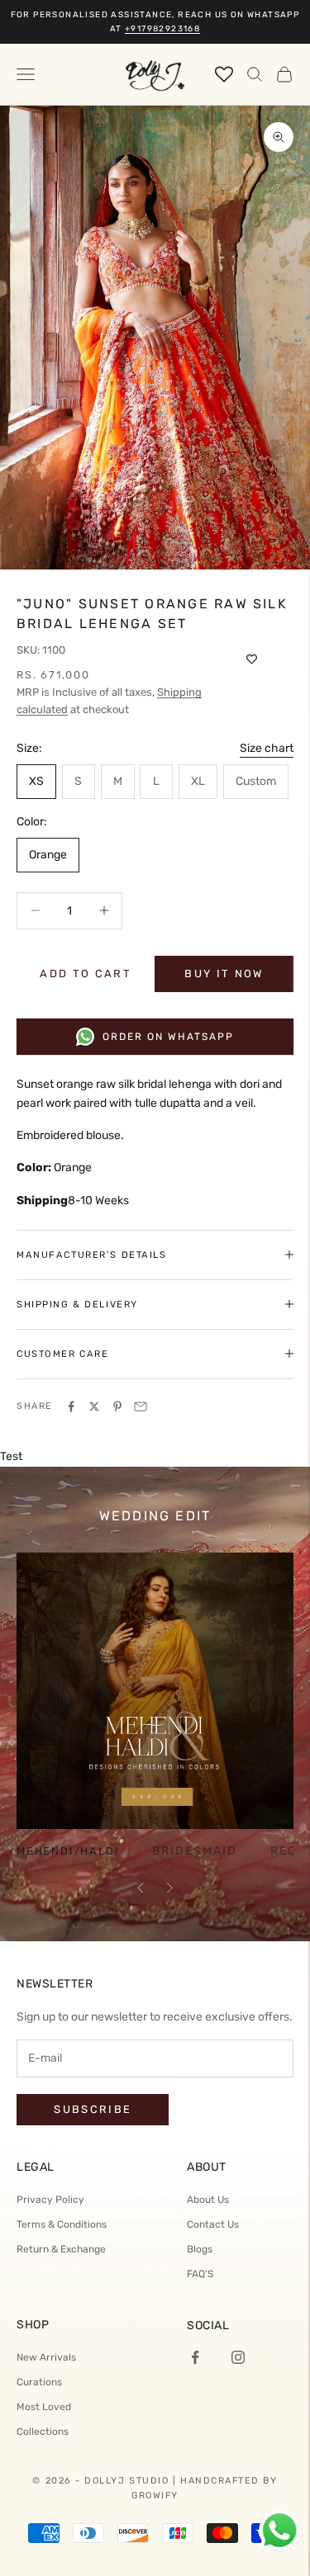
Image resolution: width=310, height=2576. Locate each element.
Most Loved (44, 2407)
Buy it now (224, 974)
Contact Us (213, 2224)
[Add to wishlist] (252, 659)
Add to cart (86, 974)
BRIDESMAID (195, 1851)
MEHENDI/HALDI (68, 1852)
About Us (208, 2200)
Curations (39, 2382)
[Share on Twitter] (94, 1406)
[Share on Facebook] (71, 1406)
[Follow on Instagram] (238, 2357)
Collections (43, 2432)
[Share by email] (141, 1406)
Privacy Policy (50, 2200)
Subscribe (93, 2109)
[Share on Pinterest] (117, 1406)
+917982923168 (162, 29)
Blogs (200, 2249)
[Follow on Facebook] (195, 2357)
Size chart (267, 748)
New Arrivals (46, 2357)
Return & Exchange (61, 2249)
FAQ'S (200, 2274)
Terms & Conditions (62, 2224)
